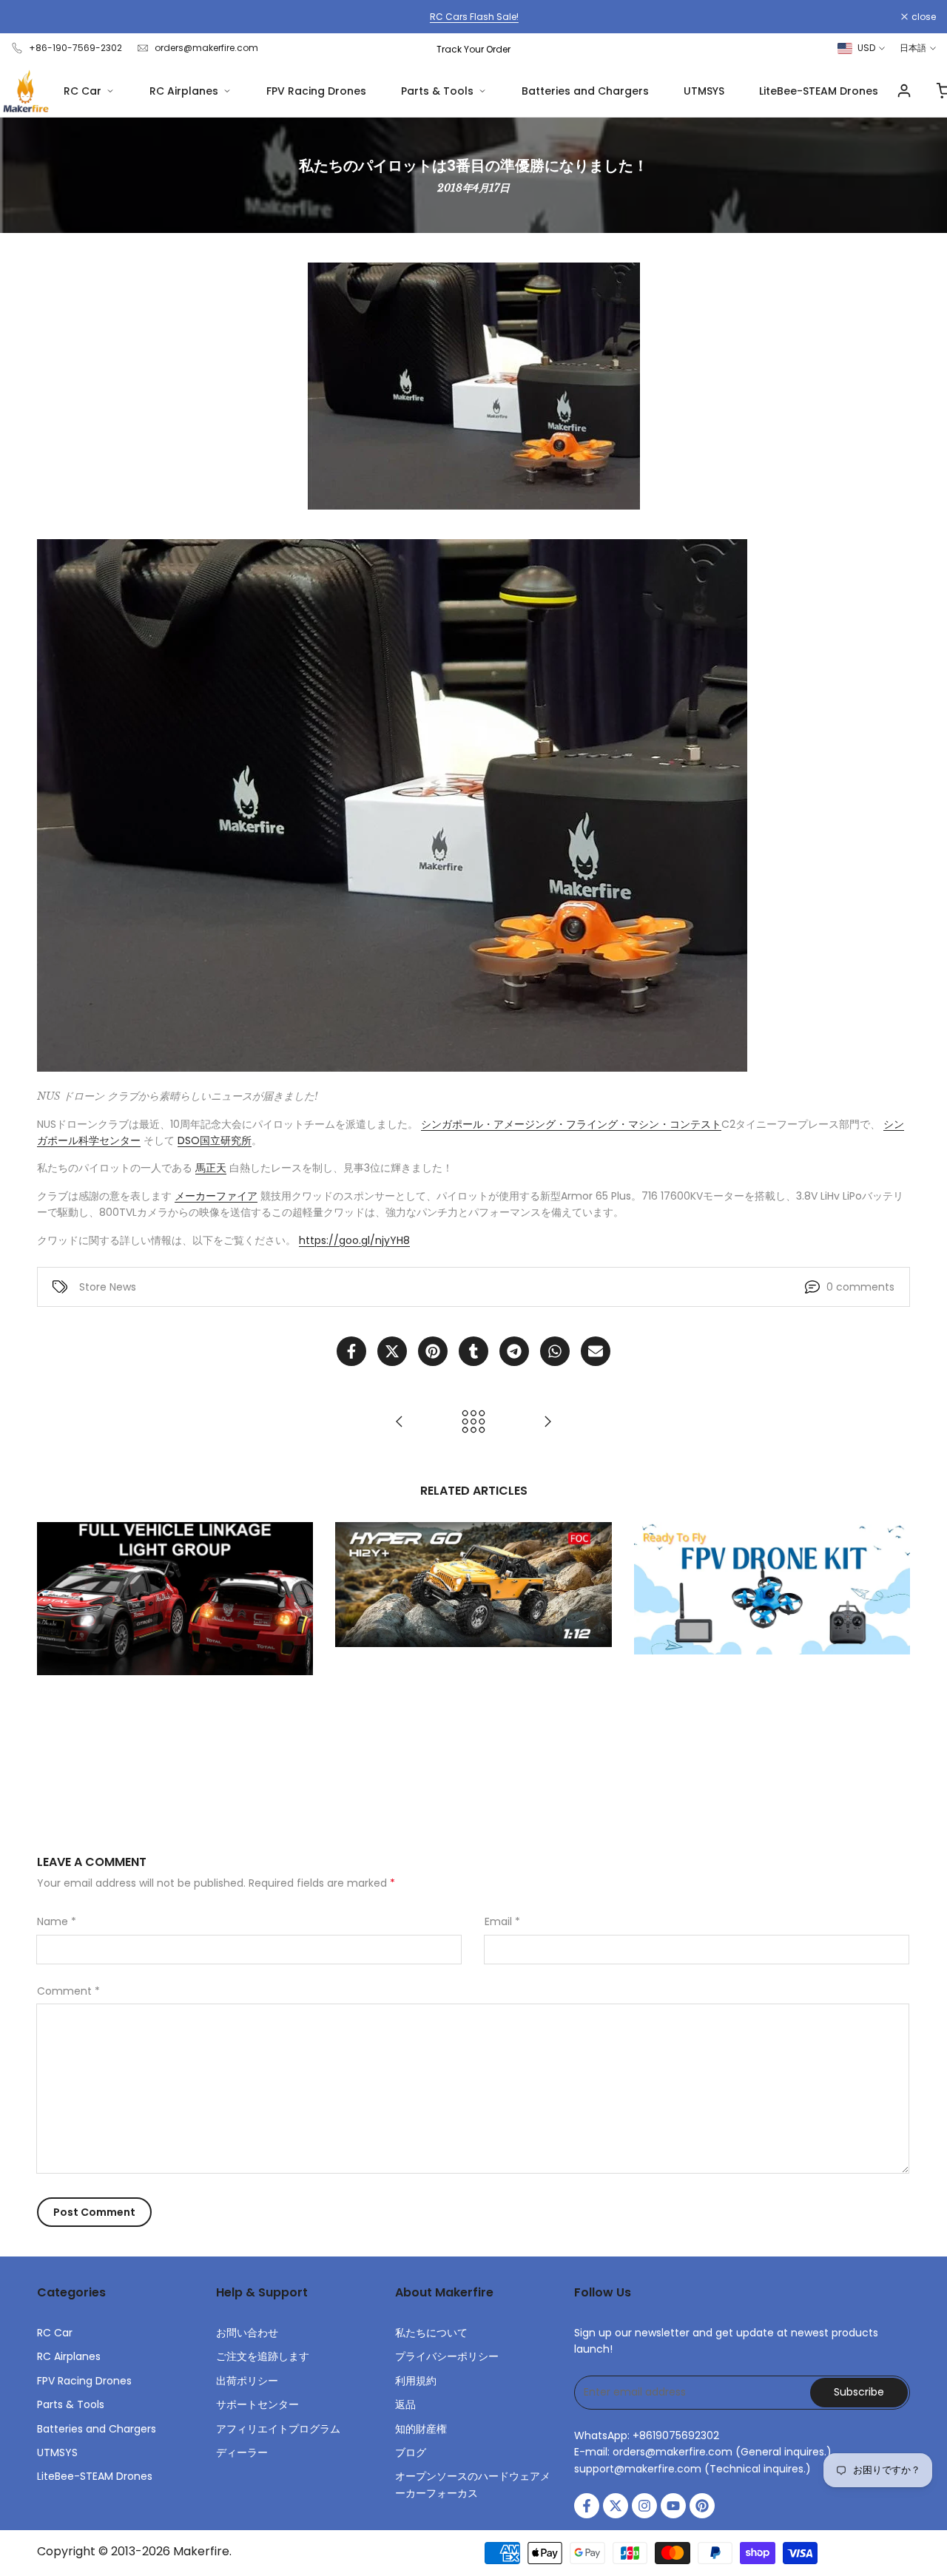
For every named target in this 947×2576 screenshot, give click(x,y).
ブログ (411, 2452)
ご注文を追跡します (263, 2356)
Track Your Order (473, 49)
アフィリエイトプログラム (278, 2429)
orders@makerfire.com (206, 48)
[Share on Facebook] (351, 1351)
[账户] (904, 91)
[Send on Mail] (596, 1351)
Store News (108, 1287)
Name (57, 1921)
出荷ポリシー (247, 2381)
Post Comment (94, 2212)
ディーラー (242, 2452)
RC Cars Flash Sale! (473, 17)
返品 (405, 2404)
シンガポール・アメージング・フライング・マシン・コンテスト (571, 1124)
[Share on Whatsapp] (555, 1351)
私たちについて (431, 2333)
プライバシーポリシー (447, 2356)
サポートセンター (257, 2404)
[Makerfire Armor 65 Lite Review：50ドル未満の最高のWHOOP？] (547, 1421)
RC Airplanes (184, 91)
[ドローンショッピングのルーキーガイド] (400, 1421)
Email (502, 1921)
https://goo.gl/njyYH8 (354, 1240)
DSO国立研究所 (215, 1140)
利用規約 (416, 2381)
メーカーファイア (216, 1196)
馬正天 (211, 1168)
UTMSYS (704, 91)
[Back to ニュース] (473, 1421)
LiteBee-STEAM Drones (819, 91)
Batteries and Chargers (585, 91)
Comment (68, 1991)
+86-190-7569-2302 (75, 48)
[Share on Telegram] (514, 1351)
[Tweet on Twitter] (392, 1351)
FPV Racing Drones (316, 91)
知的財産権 (421, 2429)
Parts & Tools (437, 91)
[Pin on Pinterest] (433, 1351)
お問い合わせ (247, 2333)
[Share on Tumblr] (473, 1351)
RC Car (82, 91)
